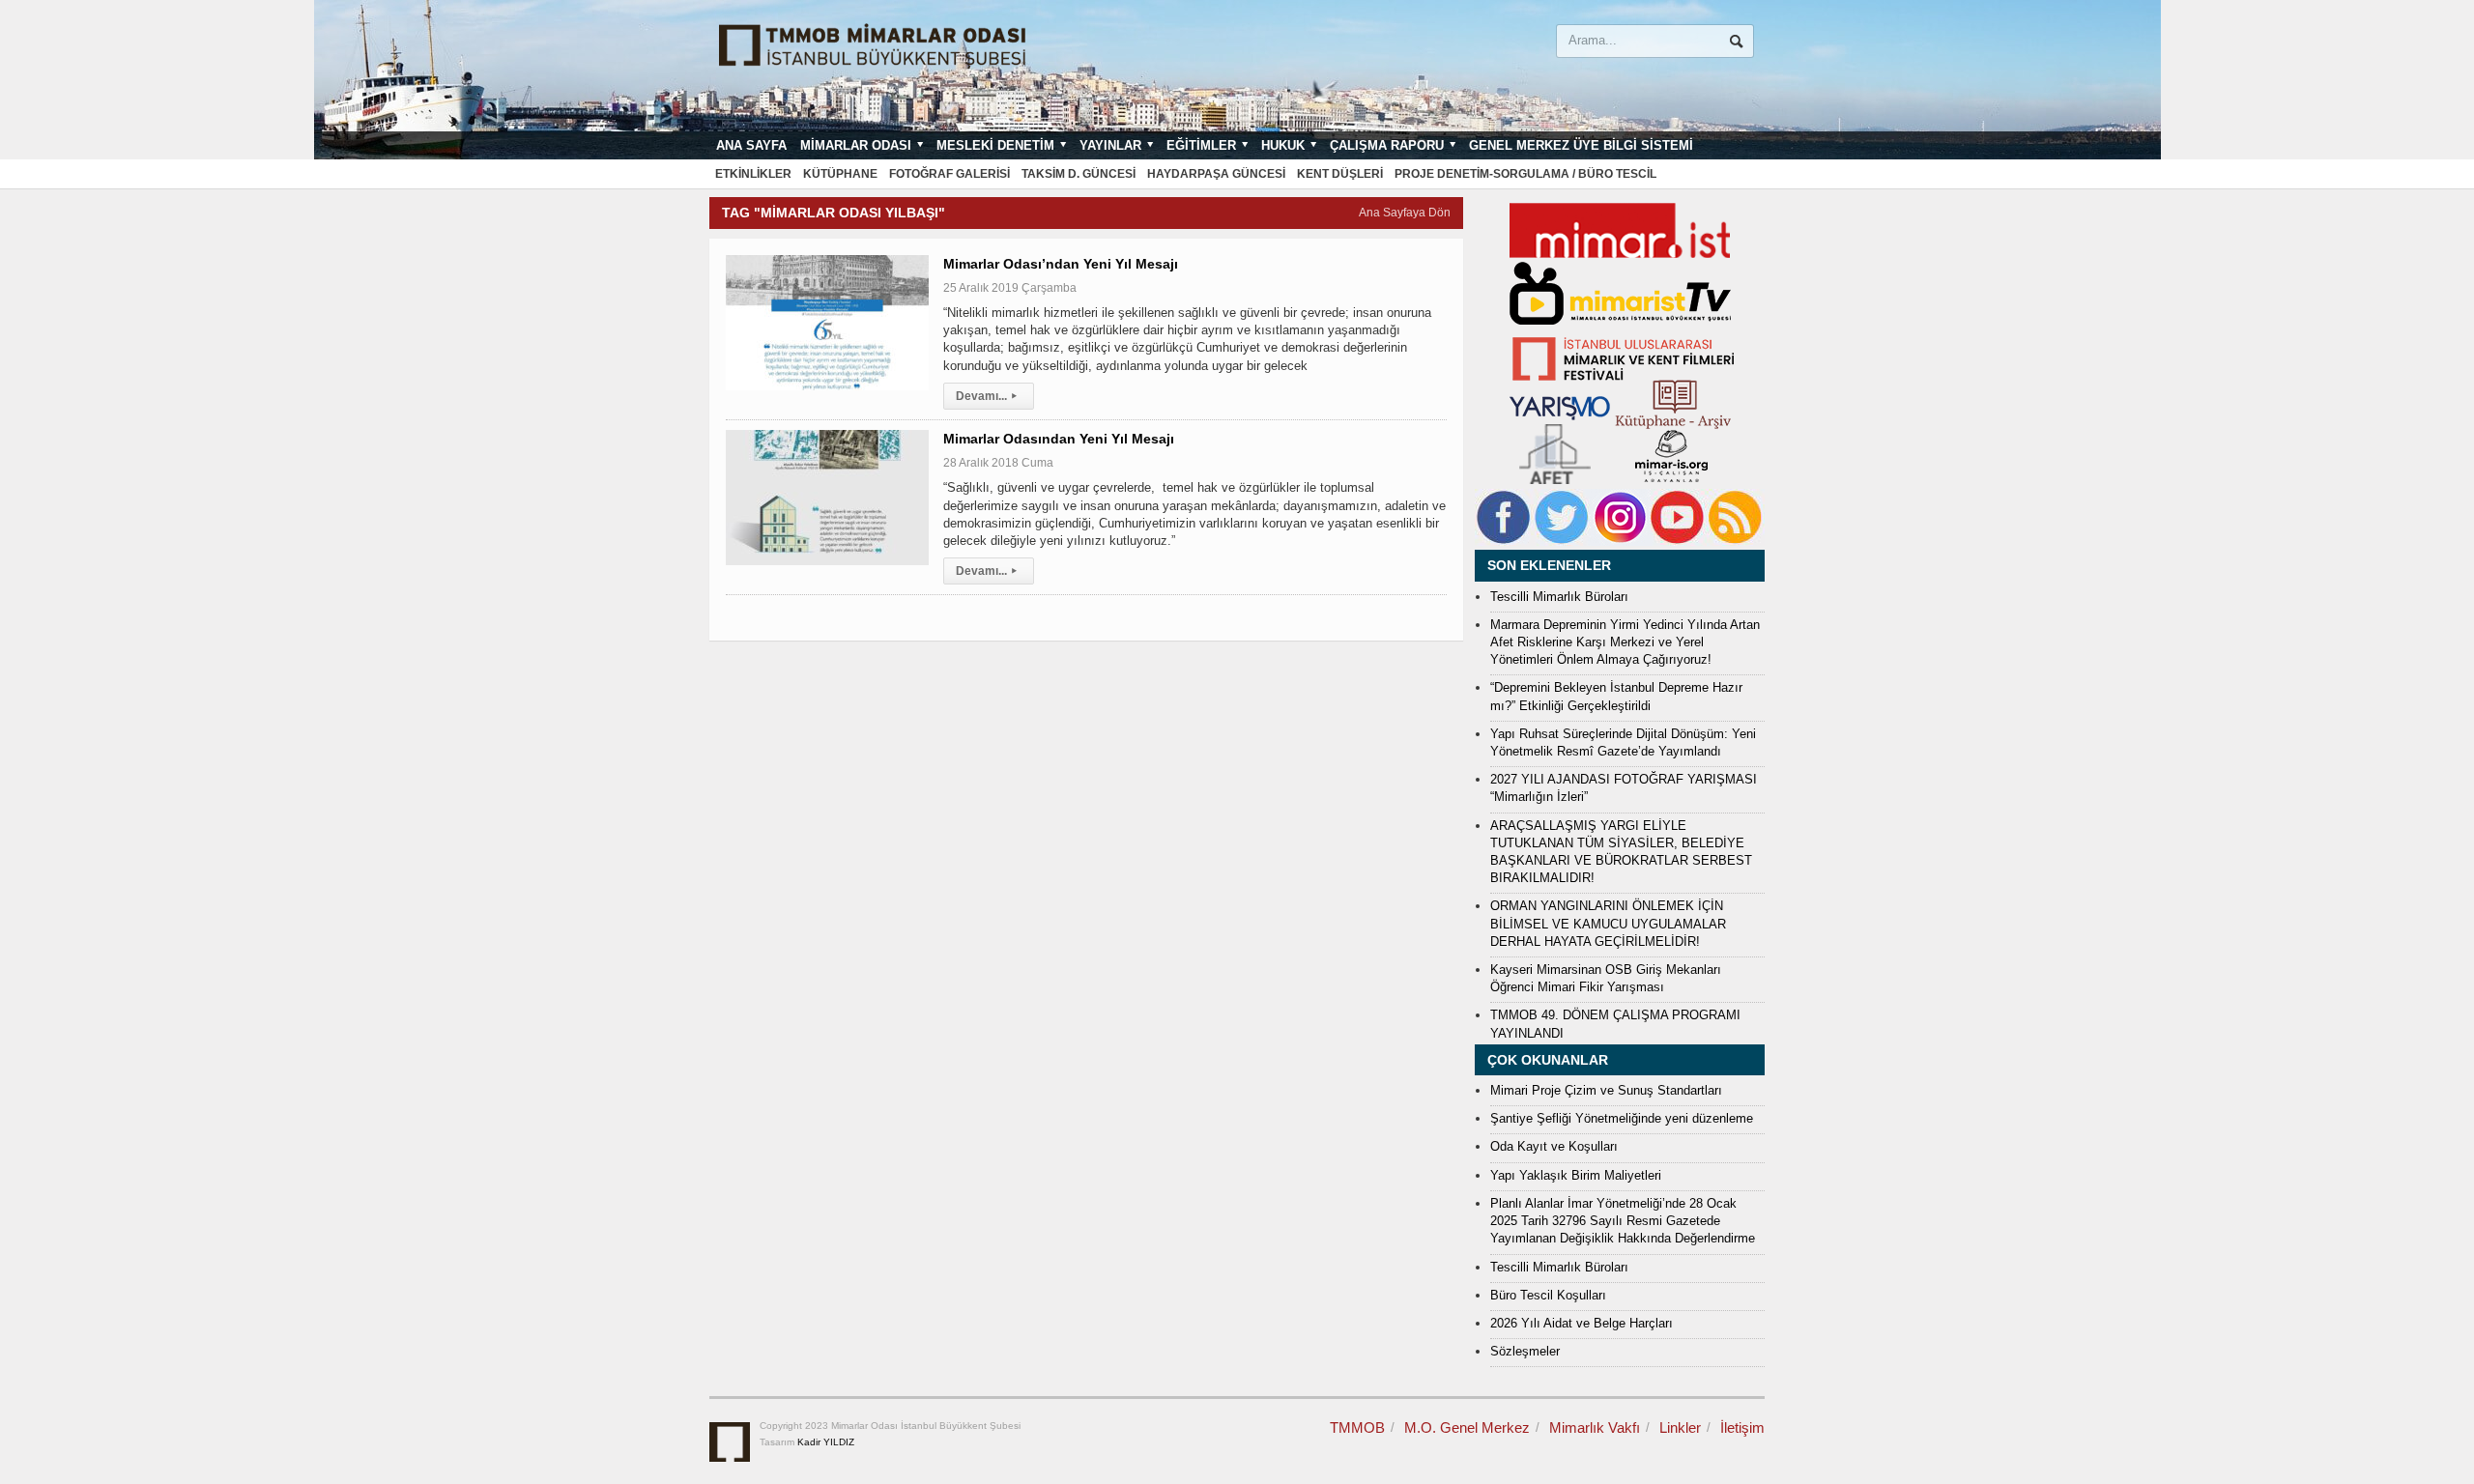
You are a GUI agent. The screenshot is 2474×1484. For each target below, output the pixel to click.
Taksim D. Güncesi (1079, 174)
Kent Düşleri (1340, 174)
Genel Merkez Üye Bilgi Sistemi (1581, 145)
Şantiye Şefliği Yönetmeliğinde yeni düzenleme (1622, 1118)
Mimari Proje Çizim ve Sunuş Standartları (1606, 1090)
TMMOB (1357, 1427)
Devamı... (986, 396)
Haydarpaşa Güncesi (1216, 174)
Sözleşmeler (1525, 1351)
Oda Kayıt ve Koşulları (1554, 1146)
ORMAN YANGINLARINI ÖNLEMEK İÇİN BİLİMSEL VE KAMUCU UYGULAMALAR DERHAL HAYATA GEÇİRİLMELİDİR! (1608, 923)
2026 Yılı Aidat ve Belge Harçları (1582, 1323)
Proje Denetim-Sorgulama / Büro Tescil (1525, 174)
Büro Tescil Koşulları (1548, 1295)
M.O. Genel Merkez (1467, 1427)
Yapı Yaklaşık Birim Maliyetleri (1576, 1175)
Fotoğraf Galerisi (949, 174)
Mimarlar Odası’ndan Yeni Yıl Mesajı (1061, 264)
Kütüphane (840, 174)
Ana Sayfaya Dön (1405, 213)
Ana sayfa (751, 145)
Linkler (1680, 1427)
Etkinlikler (753, 174)
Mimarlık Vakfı (1595, 1427)
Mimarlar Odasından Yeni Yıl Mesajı (1059, 439)
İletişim (1742, 1427)
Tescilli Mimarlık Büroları (1559, 597)
